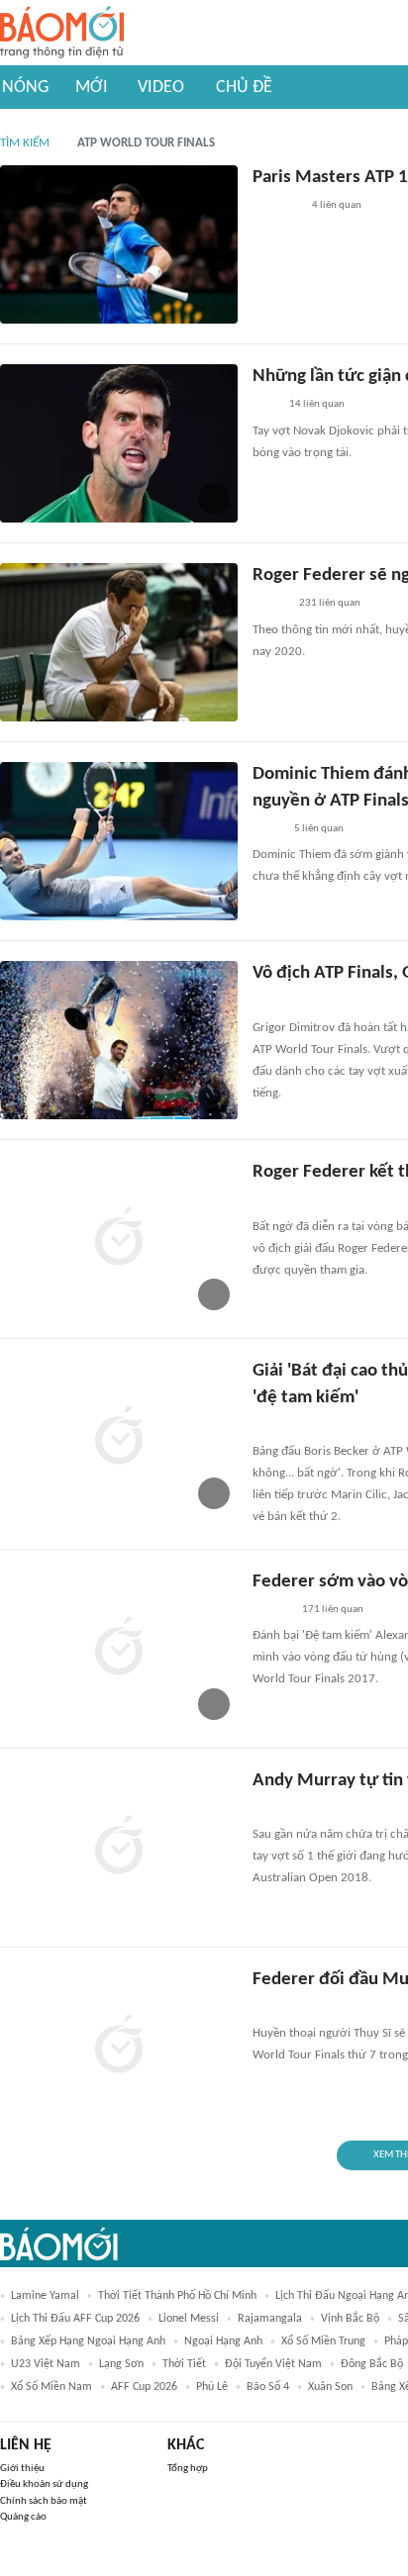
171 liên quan (333, 1610)
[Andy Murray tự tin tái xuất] (119, 1848)
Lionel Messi (189, 2319)
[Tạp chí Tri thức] (265, 406)
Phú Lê (212, 2387)
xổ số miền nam (51, 2387)
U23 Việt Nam (46, 2364)
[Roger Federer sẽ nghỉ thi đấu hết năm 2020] (119, 642)
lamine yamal (45, 2296)
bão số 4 (268, 2387)
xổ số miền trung (323, 2341)
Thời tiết (184, 2364)
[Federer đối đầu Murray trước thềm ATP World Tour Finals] (119, 2047)
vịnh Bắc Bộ (350, 2319)
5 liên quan (319, 829)
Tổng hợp (188, 2469)
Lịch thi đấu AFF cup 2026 (75, 2319)
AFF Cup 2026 (144, 2387)
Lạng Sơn (121, 2364)
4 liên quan (337, 205)
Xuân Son (330, 2387)
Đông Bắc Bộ (372, 2364)
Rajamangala (270, 2319)
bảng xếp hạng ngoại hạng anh (88, 2341)
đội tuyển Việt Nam (273, 2364)
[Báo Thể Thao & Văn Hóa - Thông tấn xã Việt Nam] (267, 829)
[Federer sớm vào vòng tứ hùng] (119, 1649)
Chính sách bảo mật (44, 2501)
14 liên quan (317, 404)
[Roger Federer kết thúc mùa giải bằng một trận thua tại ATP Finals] (119, 1239)
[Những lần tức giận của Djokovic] (119, 443)
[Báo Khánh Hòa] (276, 207)
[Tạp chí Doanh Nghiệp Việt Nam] (270, 605)
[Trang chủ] (62, 33)
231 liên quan (330, 603)
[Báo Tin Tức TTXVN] (266, 1002)
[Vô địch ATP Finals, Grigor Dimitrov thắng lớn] (119, 1040)
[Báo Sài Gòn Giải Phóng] (271, 1426)
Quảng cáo (23, 2517)
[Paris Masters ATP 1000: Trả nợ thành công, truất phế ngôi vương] (119, 244)
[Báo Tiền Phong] (271, 1809)
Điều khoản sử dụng (44, 2484)
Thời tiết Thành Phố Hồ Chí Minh (177, 2296)
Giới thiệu (22, 2469)
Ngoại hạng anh (223, 2341)
